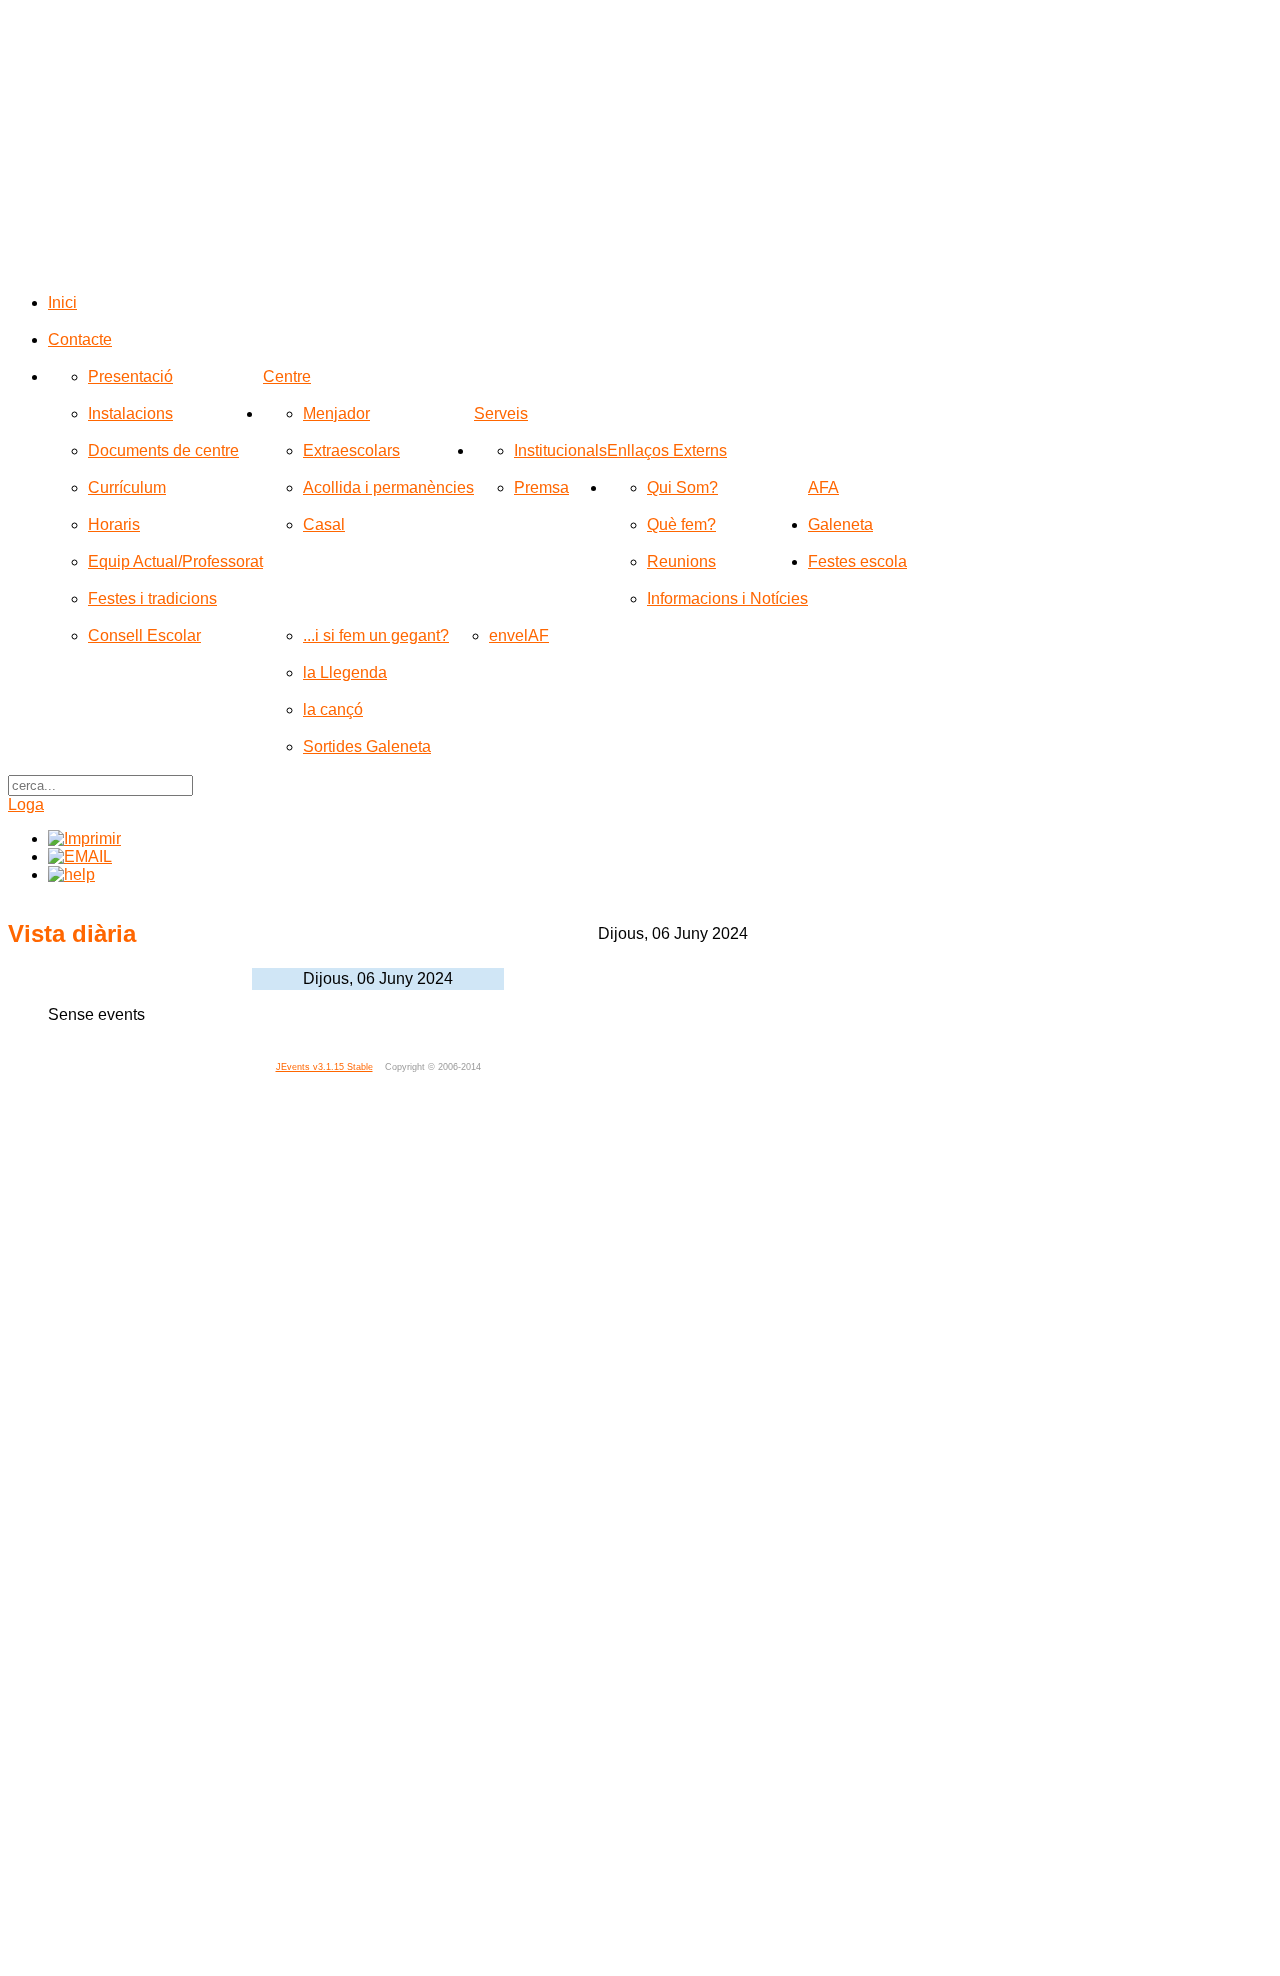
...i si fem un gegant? (376, 635)
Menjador (336, 413)
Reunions (681, 561)
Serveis (501, 413)
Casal (324, 524)
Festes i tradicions (152, 598)
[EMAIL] (80, 856)
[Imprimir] (84, 838)
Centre (287, 376)
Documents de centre (163, 450)
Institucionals (560, 450)
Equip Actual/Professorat (175, 561)
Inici (62, 302)
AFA (823, 487)
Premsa (541, 487)
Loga (26, 804)
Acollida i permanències (388, 487)
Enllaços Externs (667, 450)
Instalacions (130, 413)
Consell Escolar (144, 635)
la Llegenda (345, 672)
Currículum (127, 487)
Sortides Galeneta (367, 746)
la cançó (333, 709)
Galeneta (840, 524)
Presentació (130, 376)
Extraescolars (351, 450)
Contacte (80, 339)
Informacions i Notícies (727, 598)
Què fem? (681, 524)
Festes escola (857, 561)
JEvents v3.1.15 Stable (324, 1067)
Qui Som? (682, 487)
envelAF (519, 635)
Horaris (114, 524)
